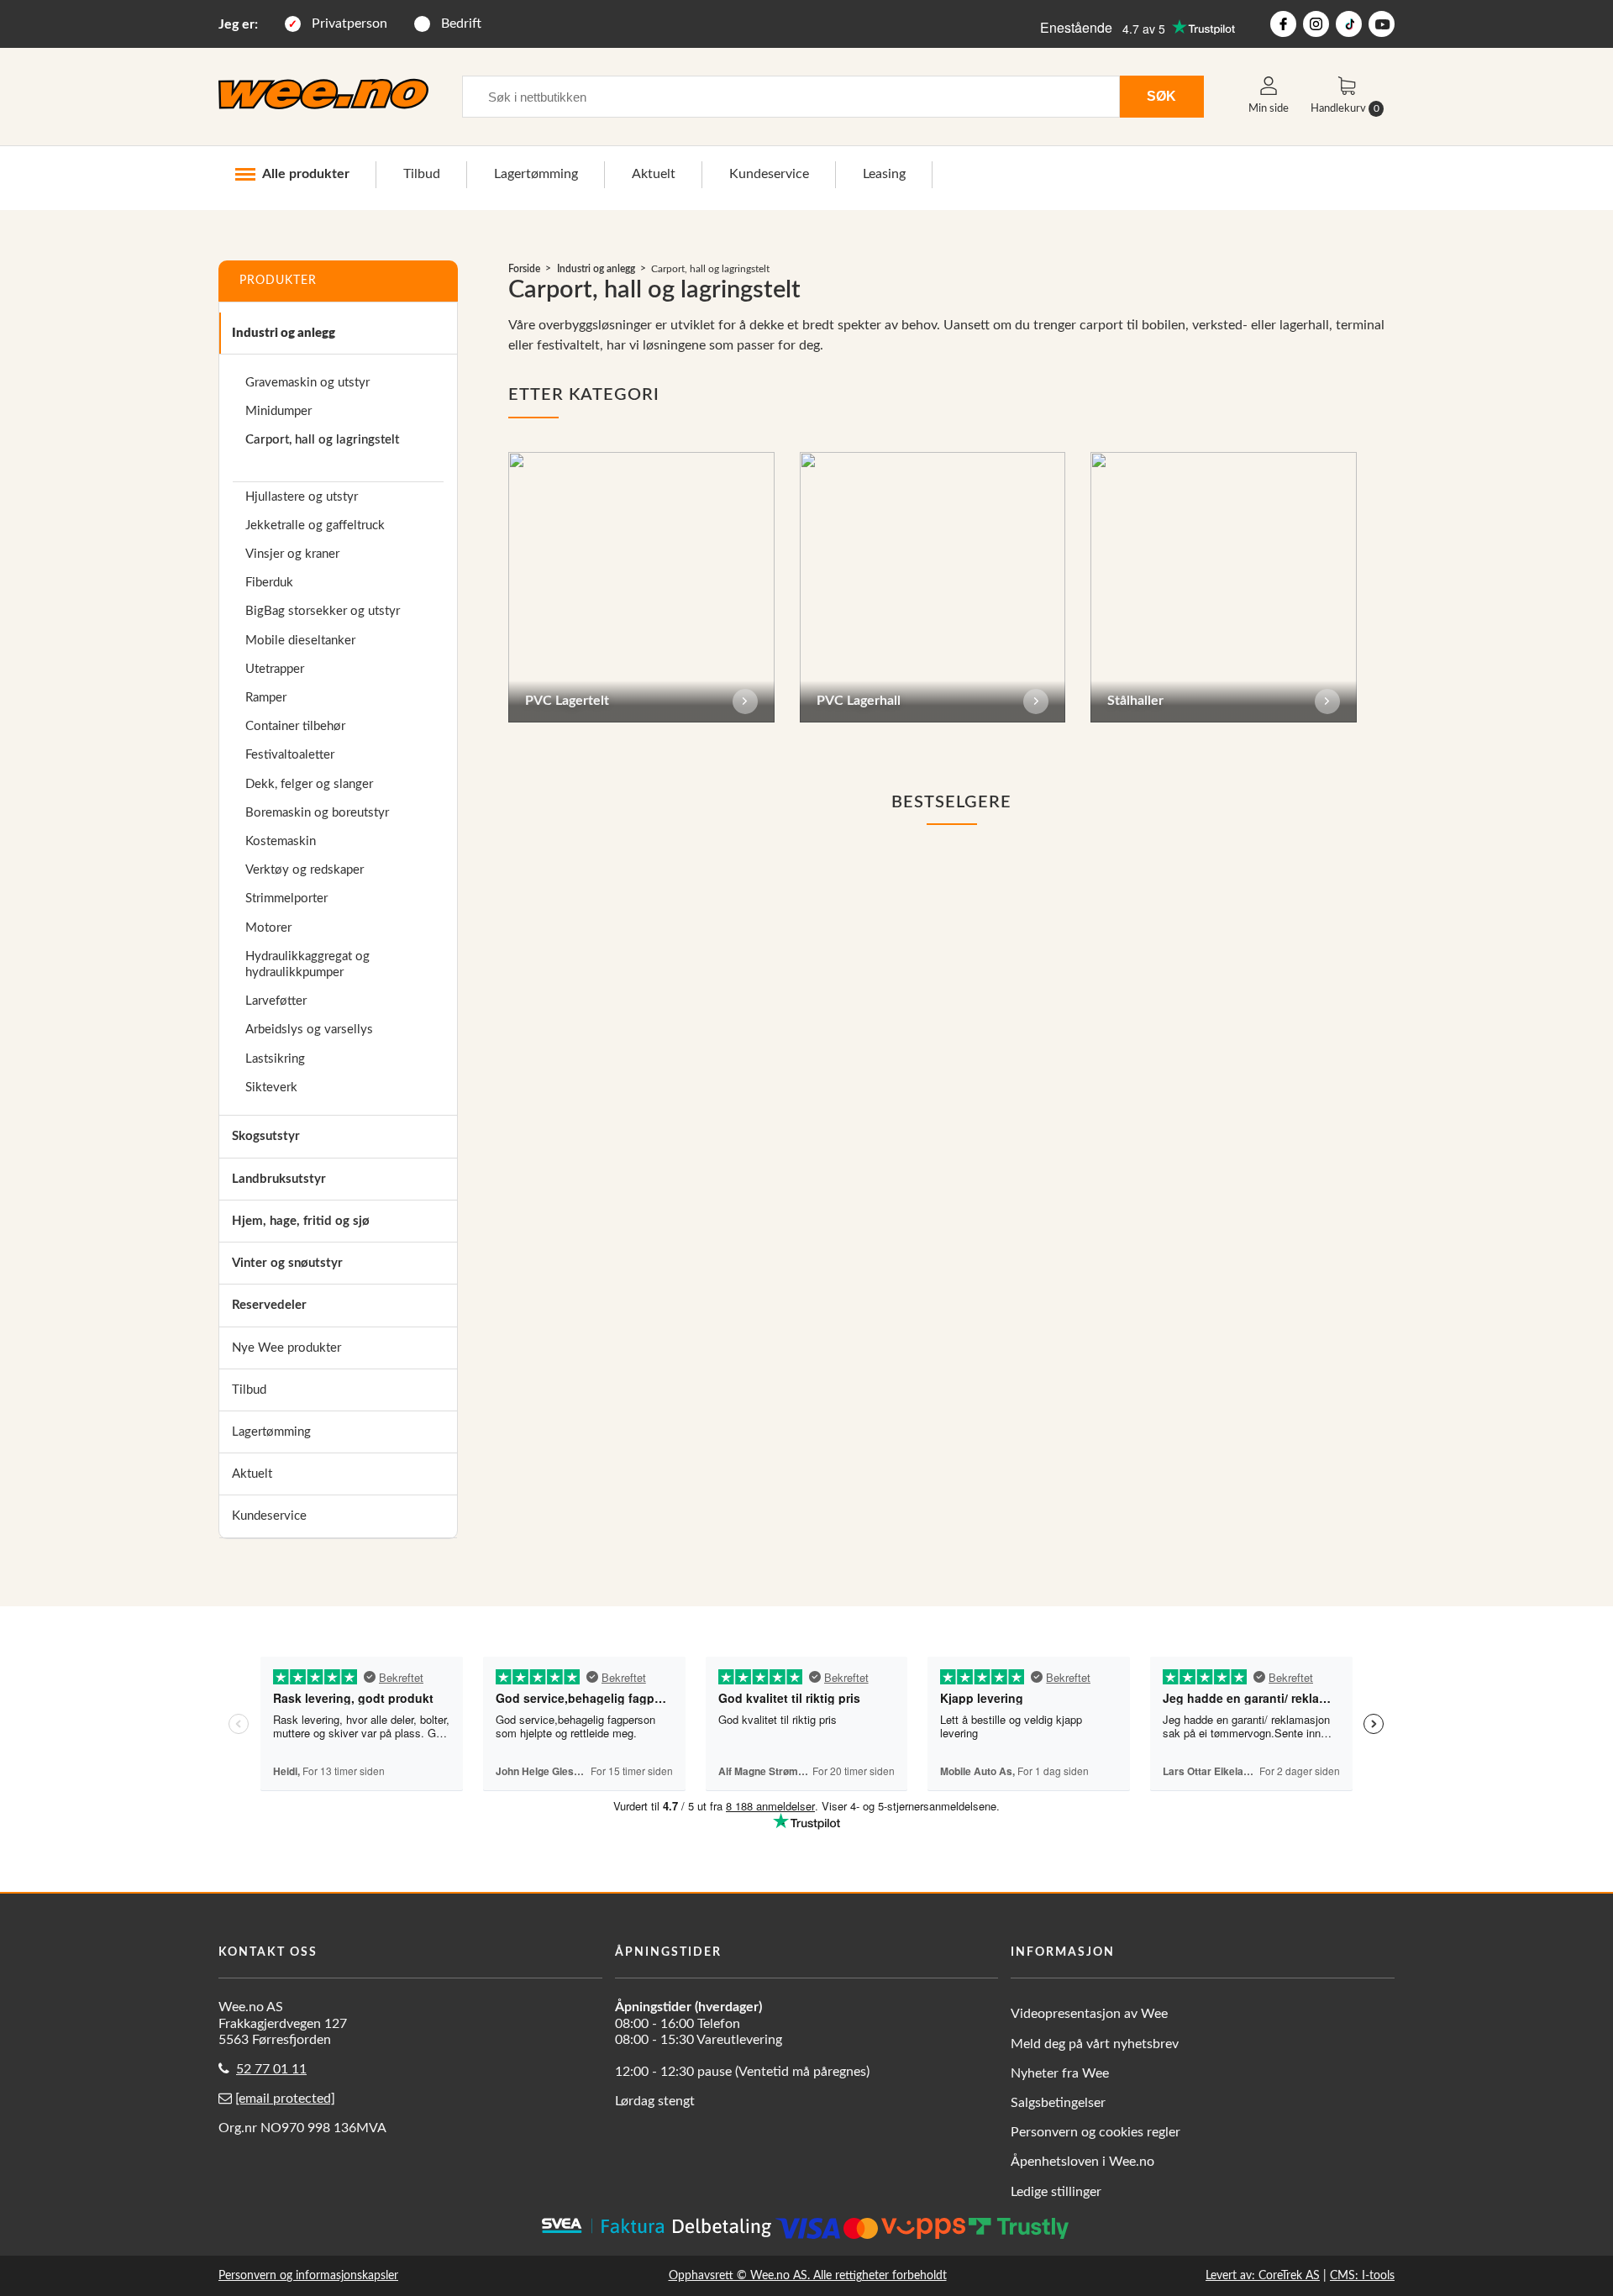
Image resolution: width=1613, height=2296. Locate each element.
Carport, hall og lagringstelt (322, 440)
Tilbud (422, 174)
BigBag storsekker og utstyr (323, 611)
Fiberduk (269, 583)
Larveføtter (276, 1001)
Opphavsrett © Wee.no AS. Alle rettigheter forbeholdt (808, 2275)
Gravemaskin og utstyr (307, 383)
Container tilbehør (295, 726)
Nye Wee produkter (286, 1348)
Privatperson (349, 24)
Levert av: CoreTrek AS (1263, 2275)
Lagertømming (536, 174)
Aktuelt (654, 174)
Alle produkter (306, 174)
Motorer (268, 928)
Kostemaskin (281, 841)
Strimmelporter (286, 898)
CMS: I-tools (1362, 2275)
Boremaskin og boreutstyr (317, 813)
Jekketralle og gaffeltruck (315, 525)
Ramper (266, 698)
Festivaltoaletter (290, 755)
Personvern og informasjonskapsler (308, 2275)
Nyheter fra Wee (1060, 2073)
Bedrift (461, 24)
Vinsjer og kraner (292, 554)
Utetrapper (275, 669)
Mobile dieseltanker (300, 641)
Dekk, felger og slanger (309, 784)
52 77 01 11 (271, 2069)
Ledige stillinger (1056, 2192)
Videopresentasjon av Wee (1089, 2014)
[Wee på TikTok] (1349, 24)
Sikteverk (271, 1088)
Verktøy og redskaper (305, 870)
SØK (1161, 96)
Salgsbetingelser (1058, 2103)
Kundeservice (769, 174)
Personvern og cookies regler (1095, 2132)
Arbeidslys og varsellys (309, 1030)
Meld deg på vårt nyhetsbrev (1095, 2044)
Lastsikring (275, 1059)
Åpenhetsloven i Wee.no (1082, 2162)
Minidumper (278, 411)
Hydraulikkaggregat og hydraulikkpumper (307, 964)
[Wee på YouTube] (1382, 24)
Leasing (884, 174)
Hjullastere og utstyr (302, 497)
